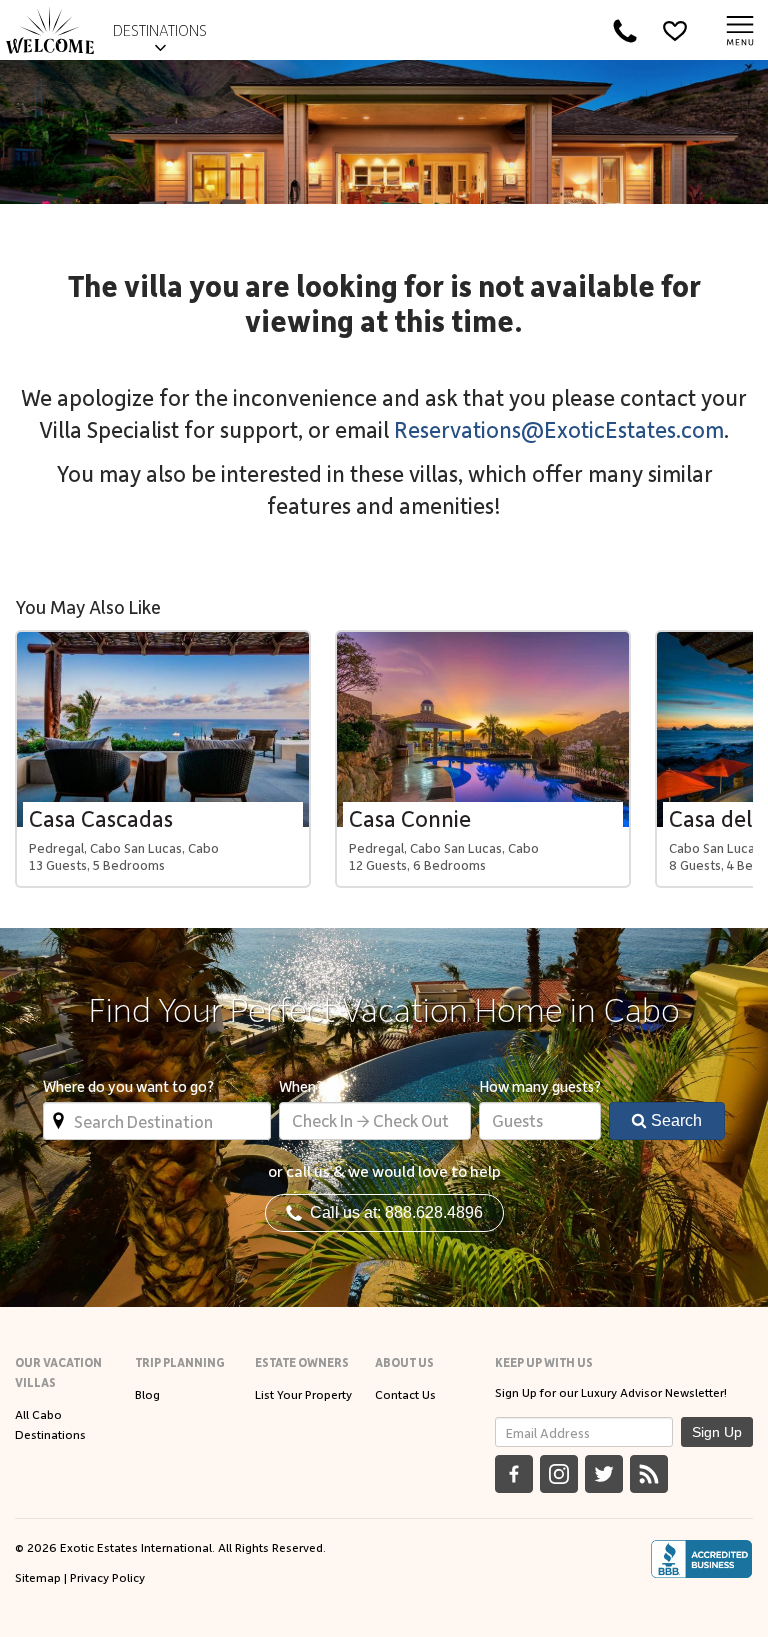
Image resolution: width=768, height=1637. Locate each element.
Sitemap (38, 1577)
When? (301, 1086)
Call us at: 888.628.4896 (392, 1212)
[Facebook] (514, 1474)
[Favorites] (675, 30)
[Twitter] (604, 1474)
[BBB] (701, 1559)
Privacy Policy (107, 1577)
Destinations (160, 30)
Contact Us (405, 1394)
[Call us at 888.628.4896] (625, 30)
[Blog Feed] (649, 1474)
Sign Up (717, 1432)
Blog (147, 1394)
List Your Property (303, 1394)
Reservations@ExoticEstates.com (559, 429)
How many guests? (540, 1086)
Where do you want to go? (128, 1086)
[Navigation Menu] (740, 30)
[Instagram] (559, 1474)
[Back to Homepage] (50, 30)
